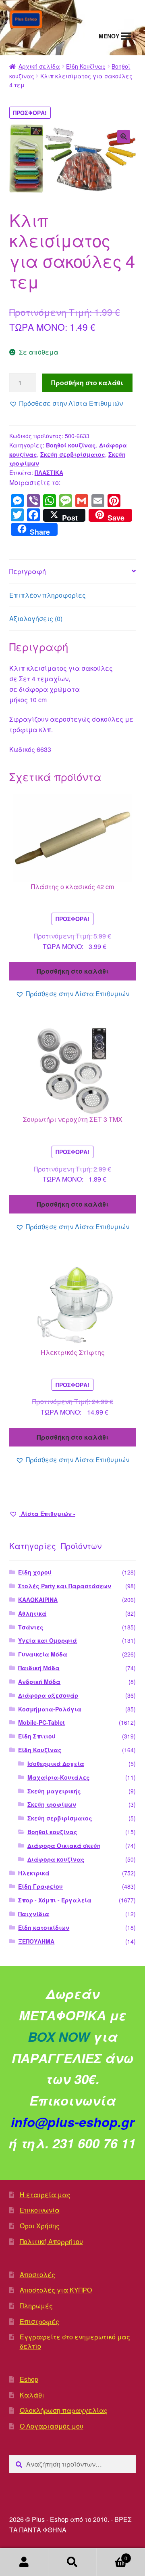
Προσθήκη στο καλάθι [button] (73, 971)
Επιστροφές (39, 2321)
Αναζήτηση (72, 2562)
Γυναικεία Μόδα (43, 1654)
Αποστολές (37, 2275)
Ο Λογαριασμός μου (52, 2426)
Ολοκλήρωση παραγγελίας (64, 2410)
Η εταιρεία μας (45, 2195)
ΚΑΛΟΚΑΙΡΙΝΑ (38, 1600)
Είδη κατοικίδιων (44, 1927)
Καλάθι (32, 2395)
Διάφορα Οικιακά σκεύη (64, 1845)
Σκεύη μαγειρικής (54, 1791)
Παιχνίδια (34, 1914)
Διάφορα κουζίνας (56, 1859)
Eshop (29, 2379)
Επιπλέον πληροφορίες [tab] (48, 595)
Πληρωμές (36, 2306)
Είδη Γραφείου (40, 1886)
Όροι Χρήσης (40, 2226)
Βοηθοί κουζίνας (71, 445)
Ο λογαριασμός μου (24, 2562)
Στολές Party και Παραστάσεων (65, 1586)
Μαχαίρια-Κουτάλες (59, 1777)
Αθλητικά (32, 1613)
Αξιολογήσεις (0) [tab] (36, 618)
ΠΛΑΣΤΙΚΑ (49, 472)
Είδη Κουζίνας (86, 66)
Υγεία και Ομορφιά (48, 1640)
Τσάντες (31, 1627)
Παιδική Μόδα (39, 1668)
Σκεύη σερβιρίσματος (73, 454)
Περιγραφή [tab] (28, 571)
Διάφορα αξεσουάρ (48, 1695)
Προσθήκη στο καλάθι (87, 383)
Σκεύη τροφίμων (52, 1804)
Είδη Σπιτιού (37, 1736)
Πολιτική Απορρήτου (51, 2241)
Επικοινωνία (40, 2210)
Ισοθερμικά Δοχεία (56, 1764)
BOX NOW (59, 2036)
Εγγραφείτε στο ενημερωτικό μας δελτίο (75, 2341)
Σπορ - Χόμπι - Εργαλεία (55, 1900)
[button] (124, 136)
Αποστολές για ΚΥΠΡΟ (56, 2290)
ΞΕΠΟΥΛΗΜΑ (36, 1941)
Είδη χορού (35, 1572)
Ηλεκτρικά (34, 1873)
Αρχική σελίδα (39, 66)
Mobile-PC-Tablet (41, 1722)
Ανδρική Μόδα (39, 1682)
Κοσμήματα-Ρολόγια (50, 1709)
